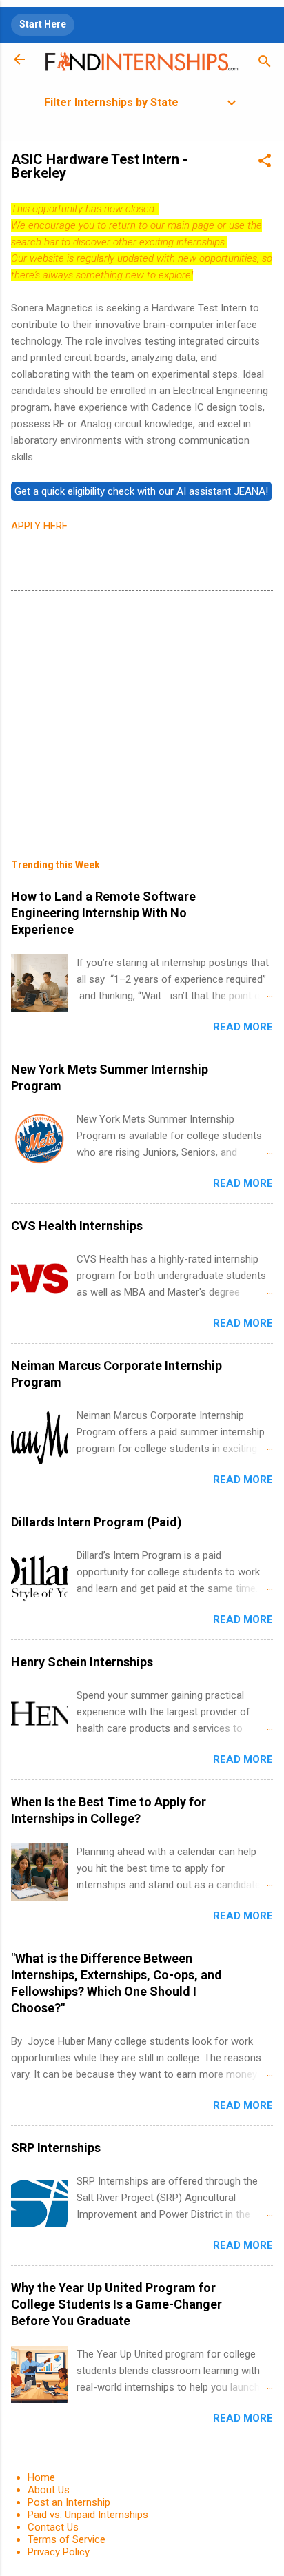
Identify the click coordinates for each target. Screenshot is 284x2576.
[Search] (265, 64)
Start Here (43, 24)
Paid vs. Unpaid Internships (88, 2515)
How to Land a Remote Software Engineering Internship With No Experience (103, 913)
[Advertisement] (142, 715)
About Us (49, 2490)
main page (191, 225)
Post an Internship (69, 2502)
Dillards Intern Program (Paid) (97, 1522)
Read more (243, 1027)
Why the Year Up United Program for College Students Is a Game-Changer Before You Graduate (116, 2304)
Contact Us (53, 2527)
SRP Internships (56, 2148)
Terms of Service (67, 2539)
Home (41, 2477)
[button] (265, 163)
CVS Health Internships (77, 1226)
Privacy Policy (59, 2552)
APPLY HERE (39, 526)
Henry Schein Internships (82, 1662)
